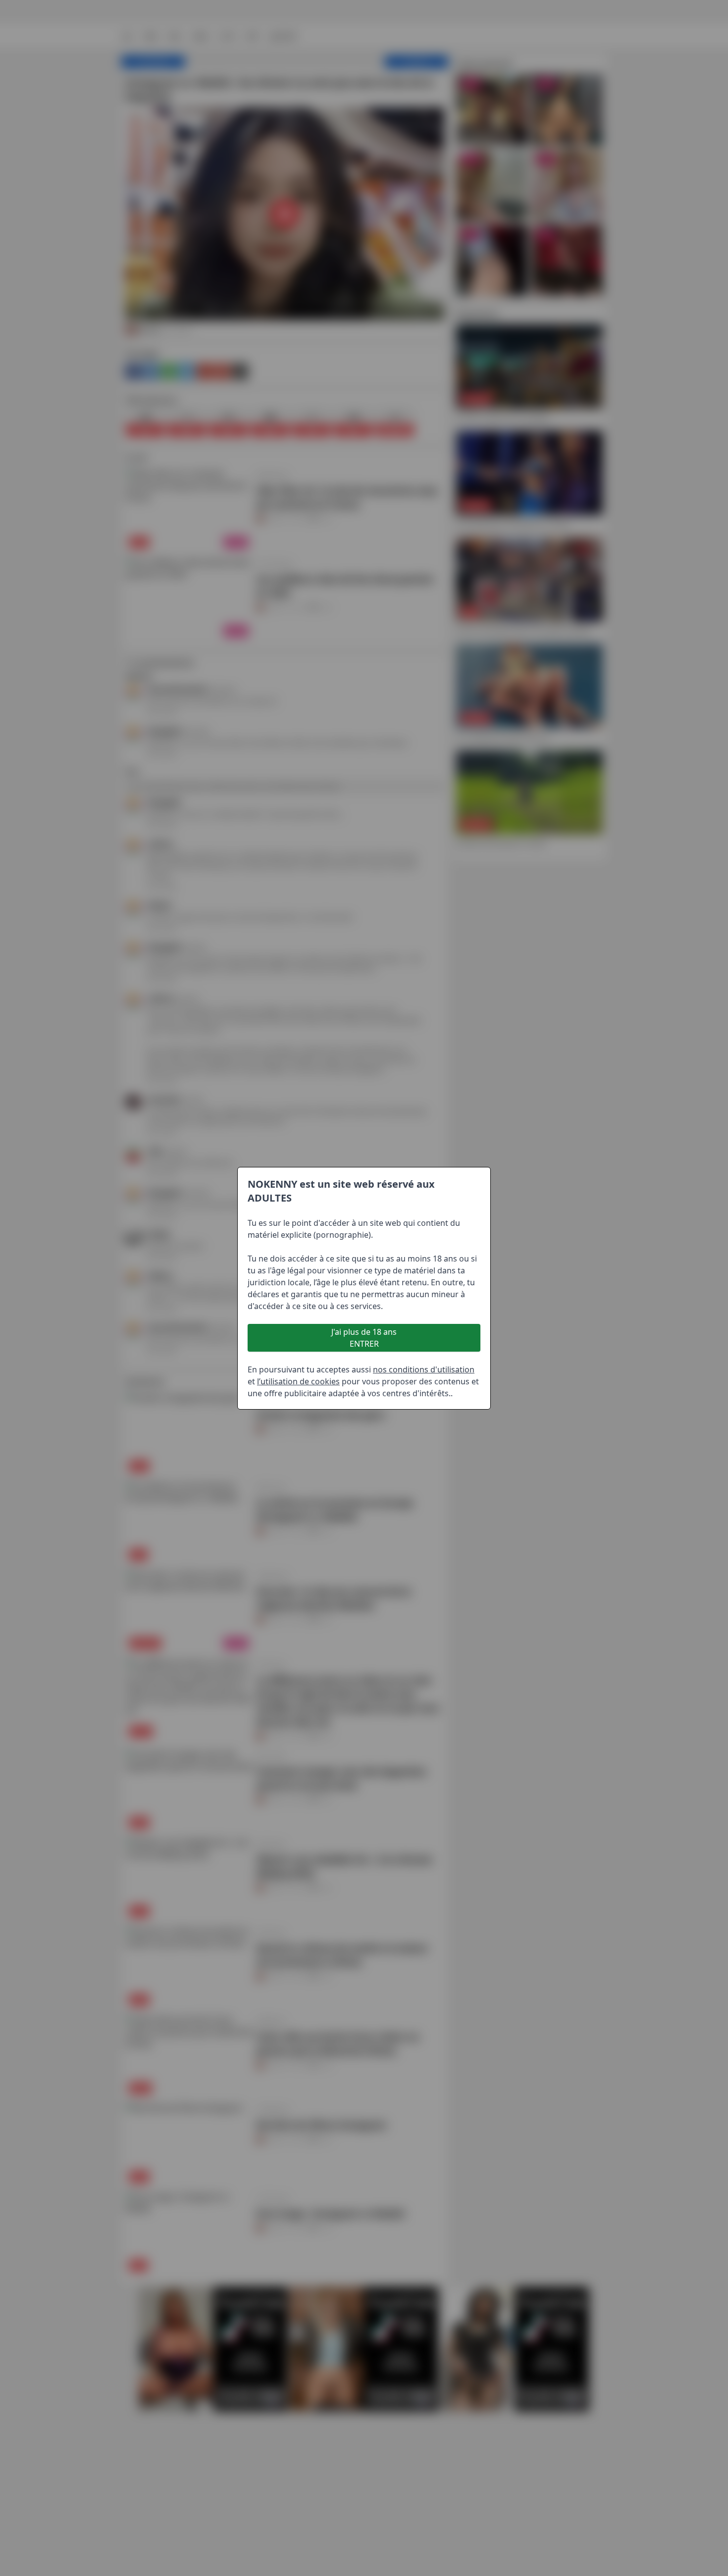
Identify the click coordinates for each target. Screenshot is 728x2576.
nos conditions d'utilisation (424, 1369)
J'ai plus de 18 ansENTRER (364, 1338)
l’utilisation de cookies (298, 1381)
